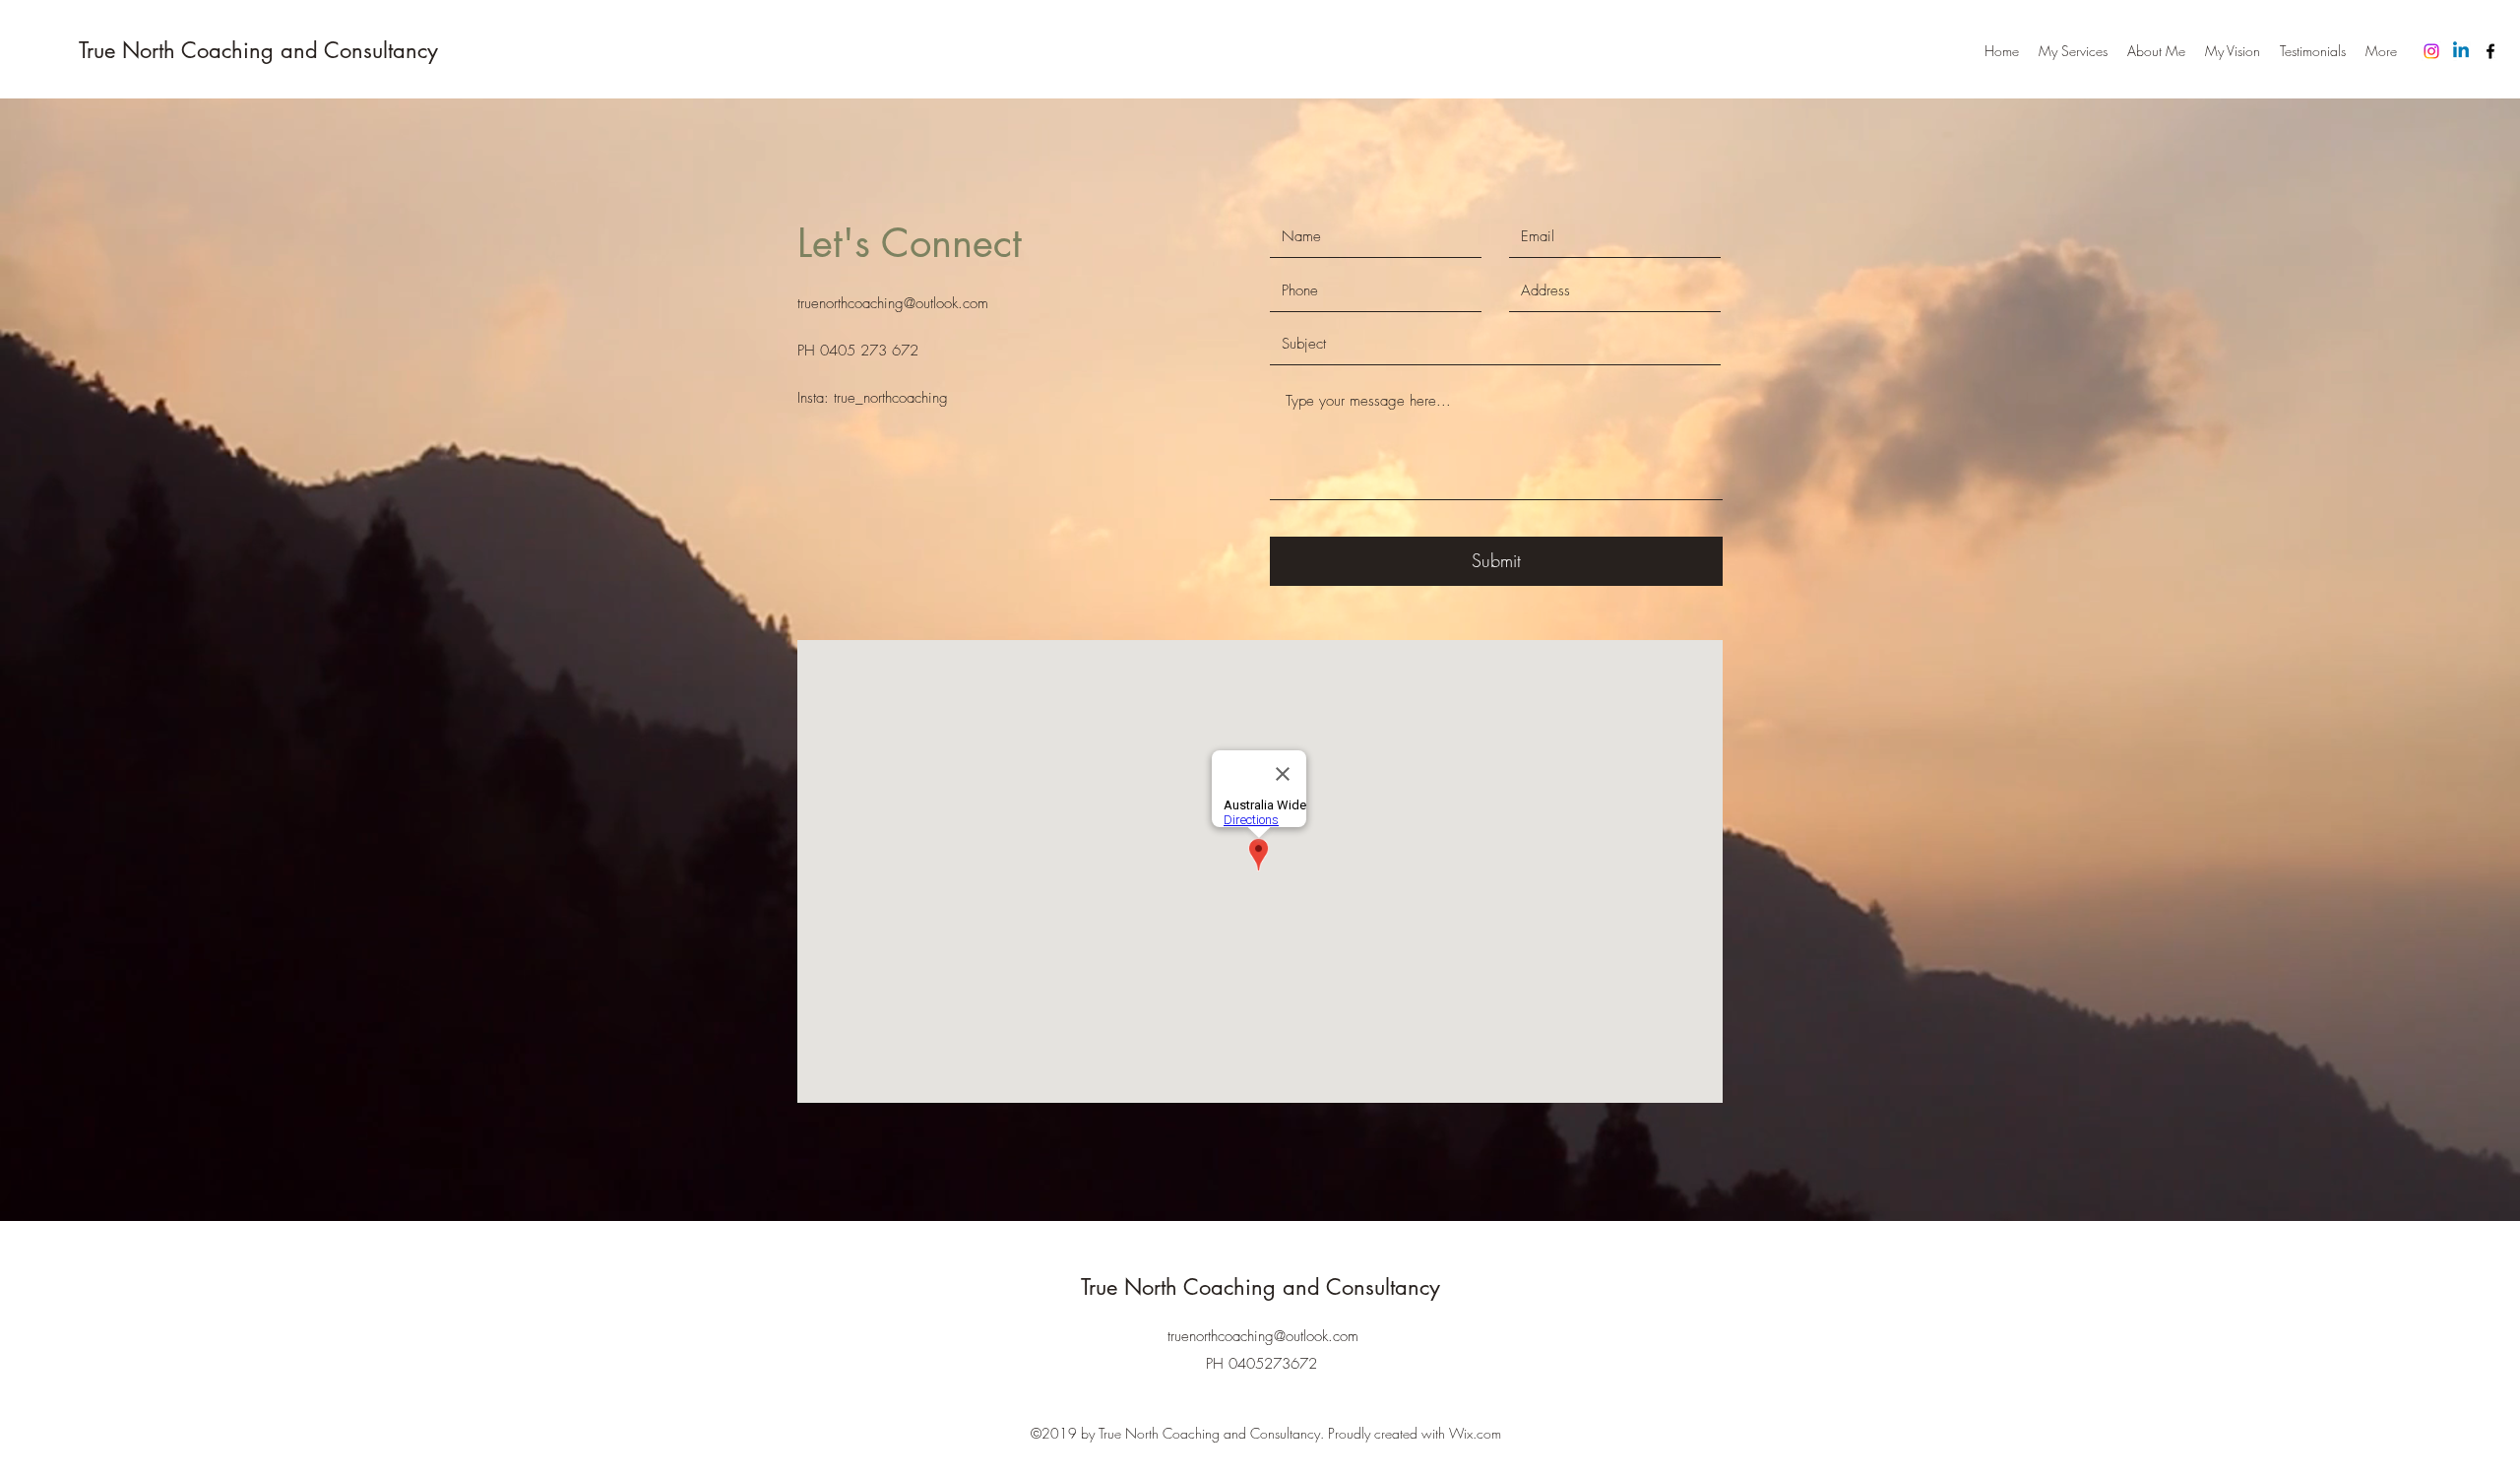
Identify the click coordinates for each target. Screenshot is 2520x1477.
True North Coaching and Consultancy (258, 50)
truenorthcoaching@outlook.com (893, 303)
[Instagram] (2431, 51)
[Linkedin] (2461, 51)
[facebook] (2490, 51)
